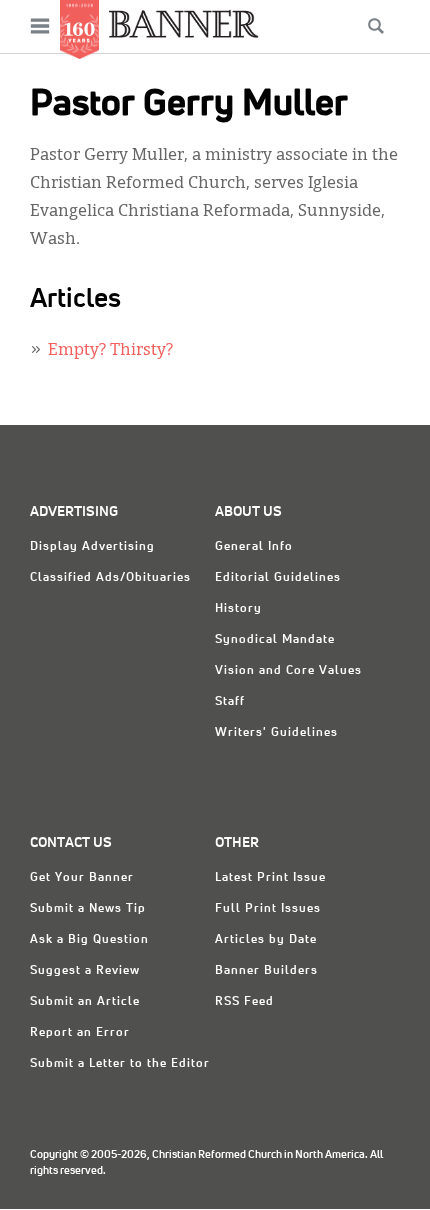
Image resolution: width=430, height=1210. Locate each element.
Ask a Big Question (89, 940)
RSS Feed (244, 1002)
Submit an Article (85, 1002)
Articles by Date (266, 940)
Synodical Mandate (275, 640)
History (238, 609)
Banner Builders (266, 971)
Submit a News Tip (88, 909)
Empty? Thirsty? (110, 351)
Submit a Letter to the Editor (120, 1064)
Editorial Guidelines (278, 578)
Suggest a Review (85, 971)
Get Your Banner (82, 878)
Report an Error (80, 1033)
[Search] (376, 26)
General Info (254, 547)
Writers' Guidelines (276, 733)
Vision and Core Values (288, 671)
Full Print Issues (268, 909)
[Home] (184, 23)
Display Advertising (92, 547)
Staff (230, 702)
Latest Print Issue (270, 878)
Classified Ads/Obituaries (110, 578)
